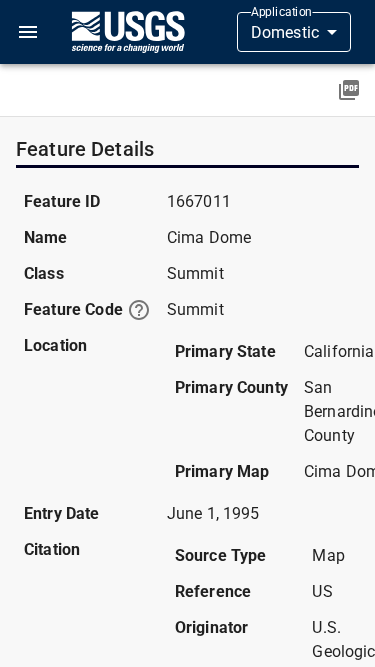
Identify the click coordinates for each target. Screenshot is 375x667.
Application (281, 12)
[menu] (28, 32)
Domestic (285, 32)
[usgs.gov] (128, 32)
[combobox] (294, 32)
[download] (349, 90)
